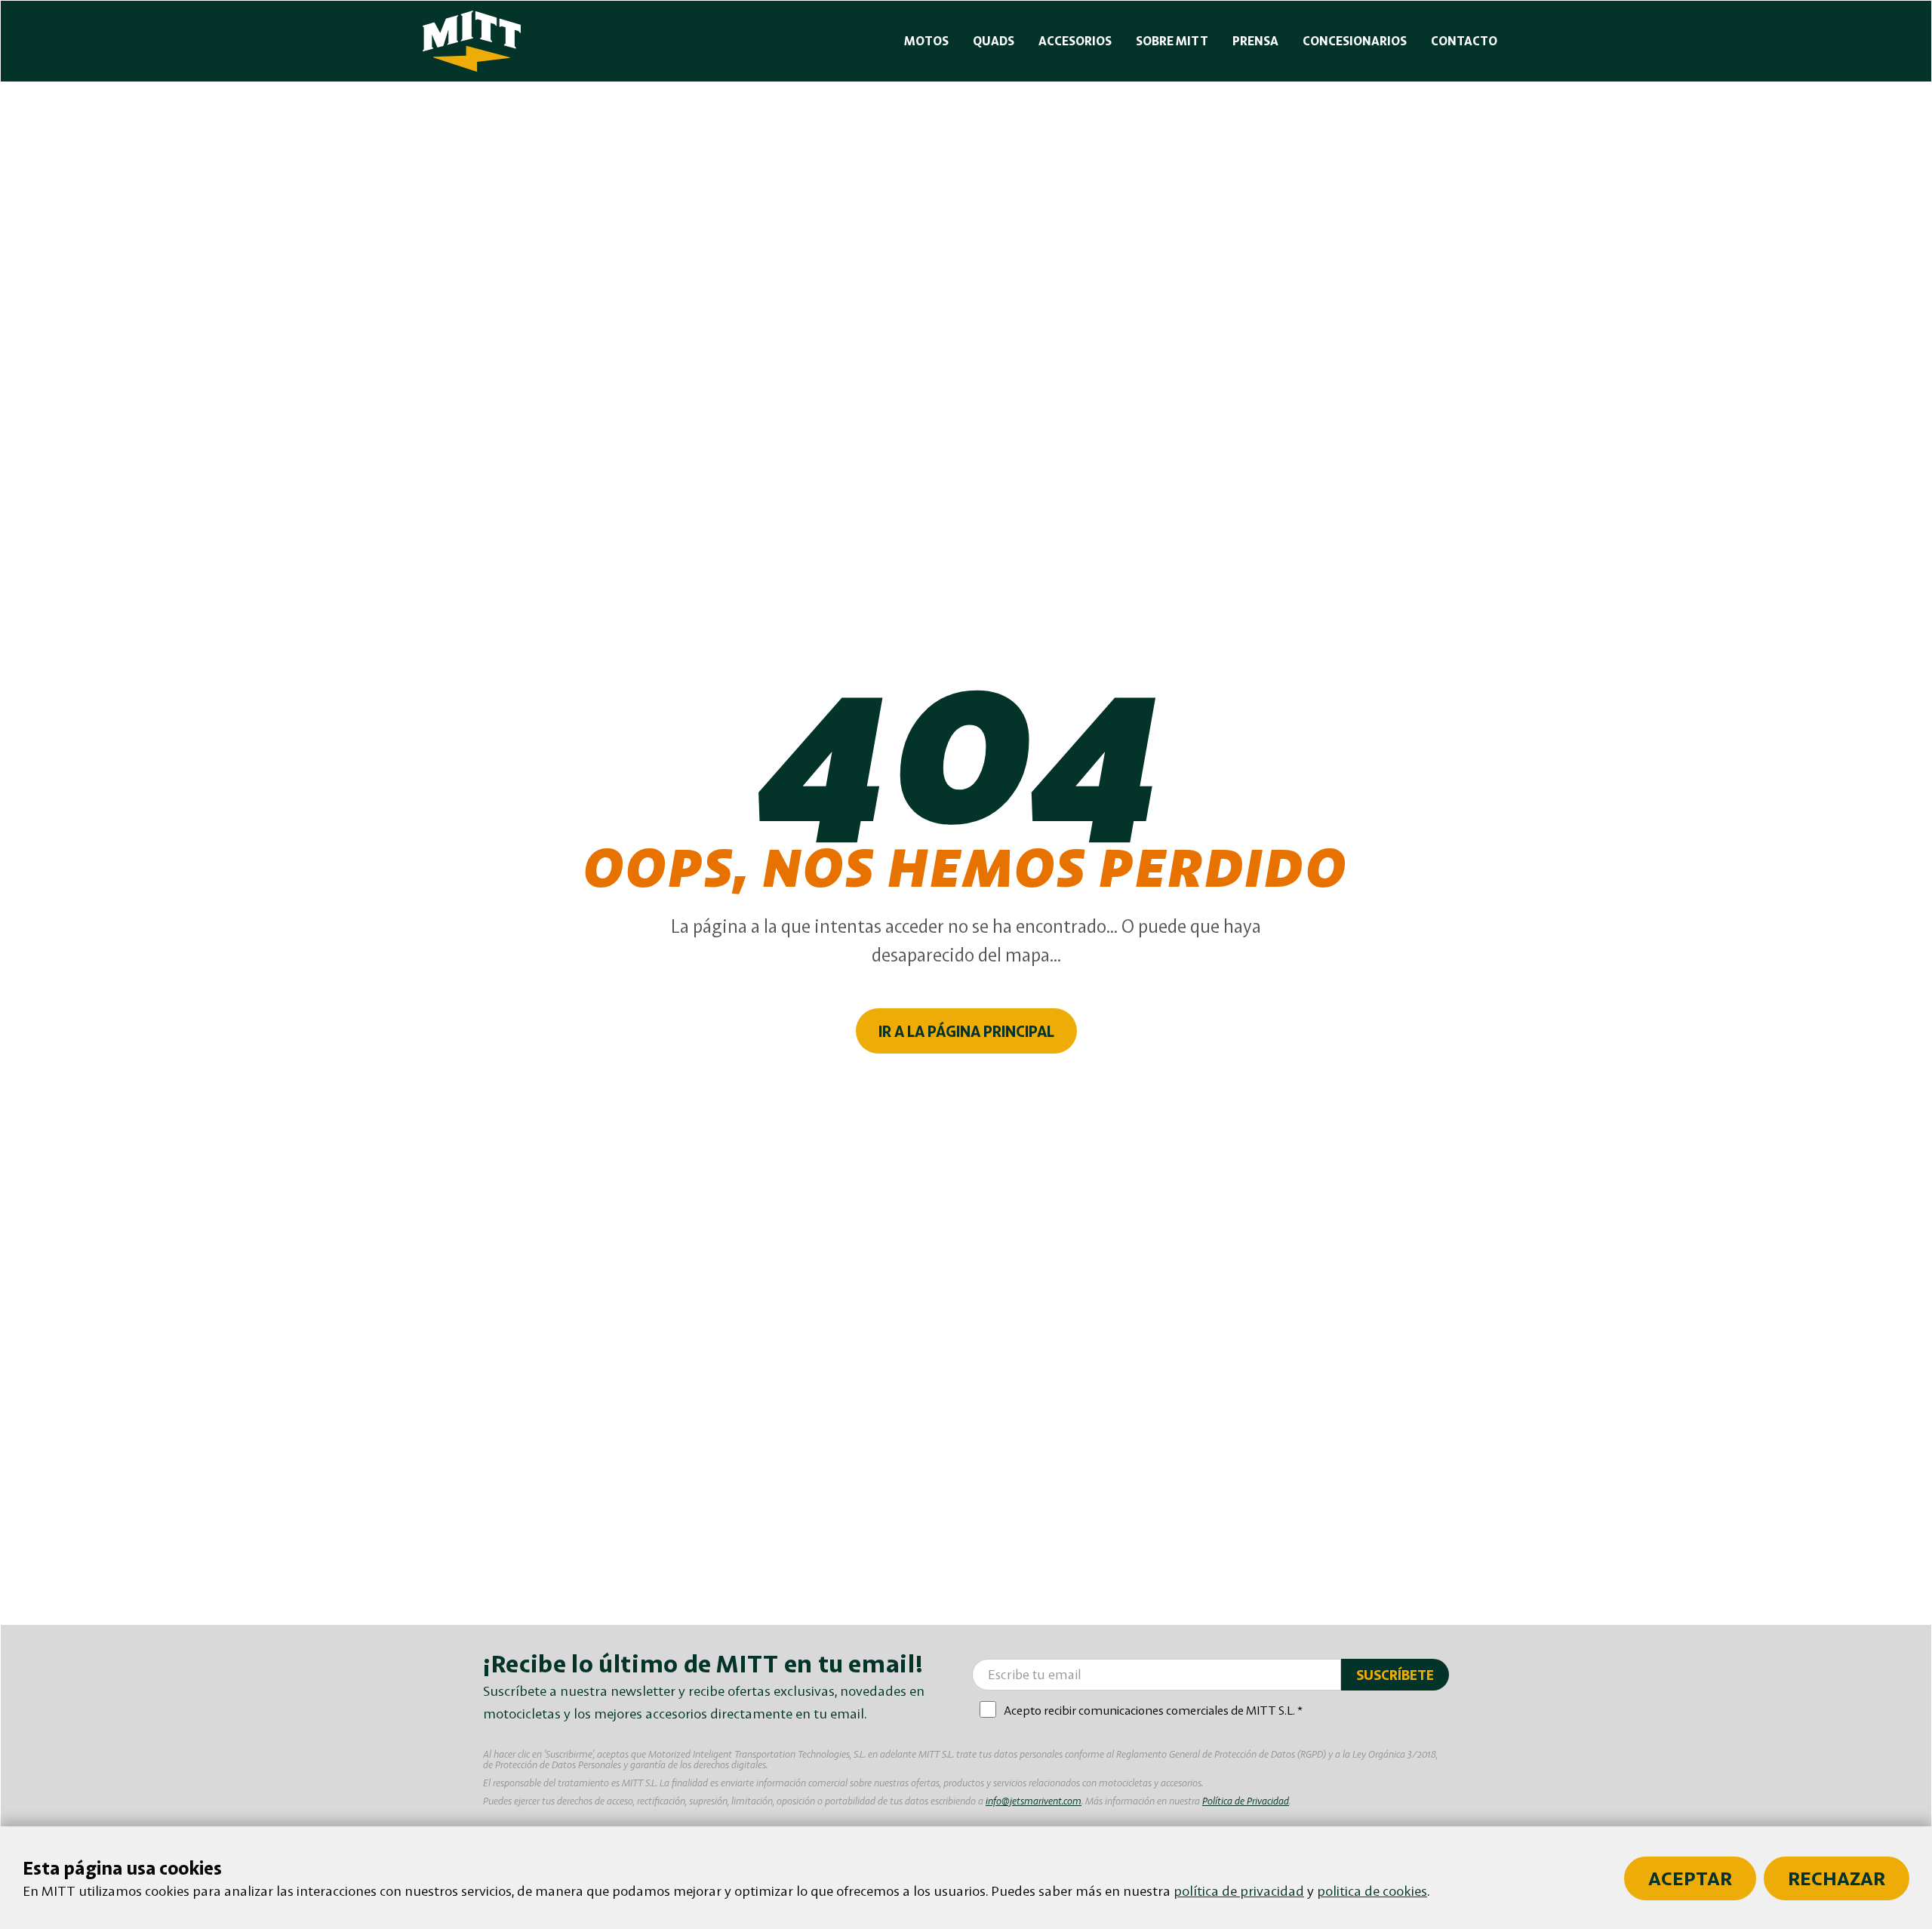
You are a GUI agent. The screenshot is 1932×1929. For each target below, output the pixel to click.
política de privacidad (1239, 1891)
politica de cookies (1372, 1891)
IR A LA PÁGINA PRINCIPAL (966, 1031)
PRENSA (1255, 41)
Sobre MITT (1172, 41)
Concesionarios (1355, 41)
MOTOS (926, 41)
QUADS (994, 41)
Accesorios (1075, 41)
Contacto (1464, 41)
